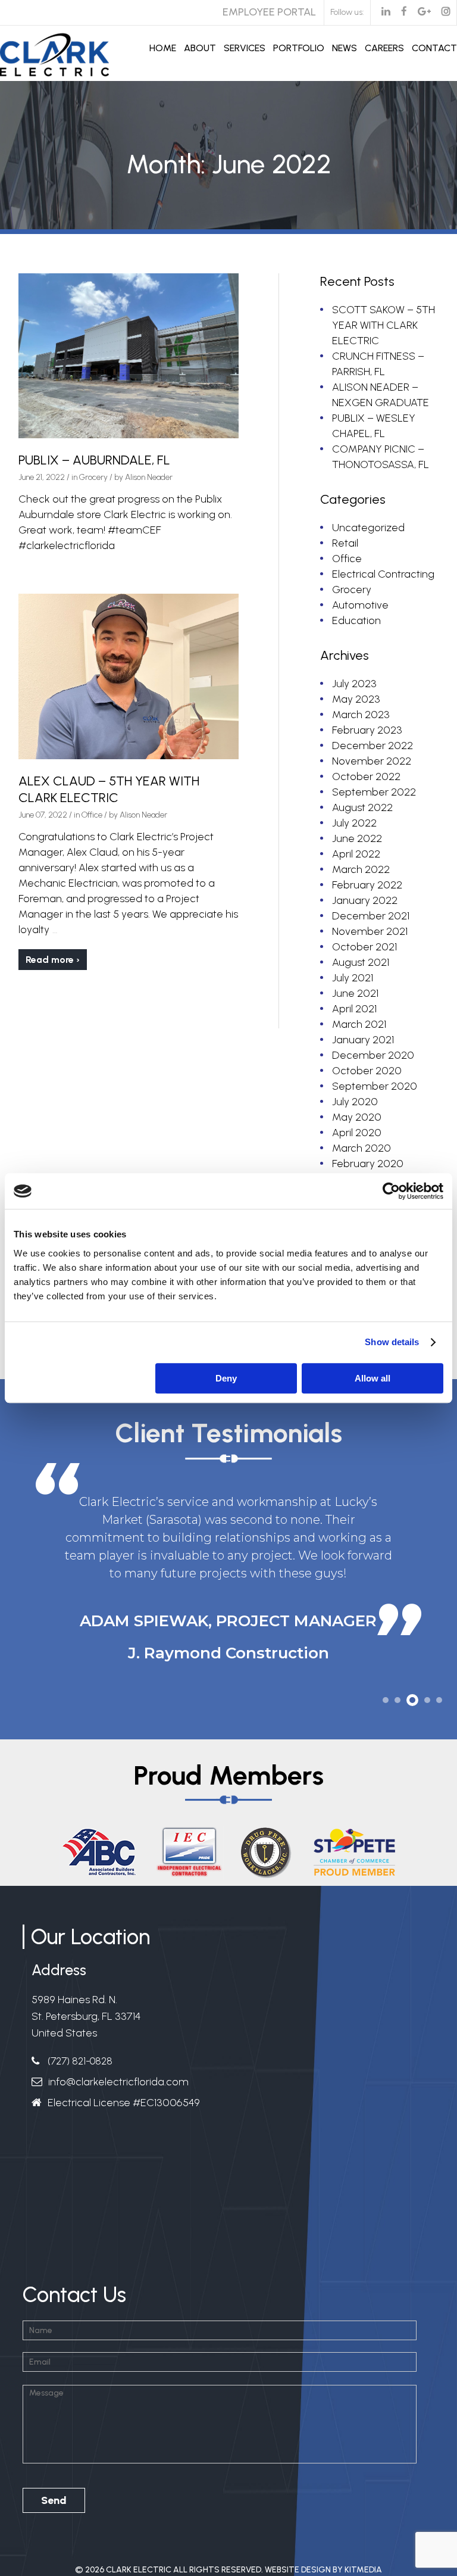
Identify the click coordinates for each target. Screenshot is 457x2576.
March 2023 (361, 715)
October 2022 (366, 776)
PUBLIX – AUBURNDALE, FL (94, 460)
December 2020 (373, 1055)
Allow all (373, 1378)
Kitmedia (363, 2570)
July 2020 (355, 1102)
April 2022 (356, 854)
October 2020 (367, 1071)
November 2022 (372, 761)
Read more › (53, 960)
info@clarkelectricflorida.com (118, 2082)
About (200, 48)
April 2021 (354, 1009)
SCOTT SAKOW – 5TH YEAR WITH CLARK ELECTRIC (384, 325)
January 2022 (365, 900)
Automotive (360, 605)
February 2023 (367, 730)
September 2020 (375, 1086)
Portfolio (299, 48)
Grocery (93, 477)
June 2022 (357, 838)
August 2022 (362, 807)
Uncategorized (368, 528)
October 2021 (364, 947)
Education (356, 620)
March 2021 (359, 1024)
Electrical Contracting (383, 574)
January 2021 (363, 1040)
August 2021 (361, 962)
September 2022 (374, 792)
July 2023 (354, 684)
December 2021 (371, 916)
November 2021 (370, 931)
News (345, 48)
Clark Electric (139, 2570)
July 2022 (354, 823)
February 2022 (367, 885)
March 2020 (361, 1148)
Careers (384, 48)
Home (163, 48)
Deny (226, 1378)
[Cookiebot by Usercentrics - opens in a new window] (391, 1191)
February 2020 (368, 1164)
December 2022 (373, 746)
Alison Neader (149, 477)
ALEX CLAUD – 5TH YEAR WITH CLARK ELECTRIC (109, 789)
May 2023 (356, 699)
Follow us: (347, 12)
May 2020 (357, 1117)
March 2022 (361, 869)
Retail (345, 543)
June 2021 (355, 993)
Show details (392, 1342)
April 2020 (357, 1133)
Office (92, 815)
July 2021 (353, 978)
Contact (434, 48)
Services (245, 48)
